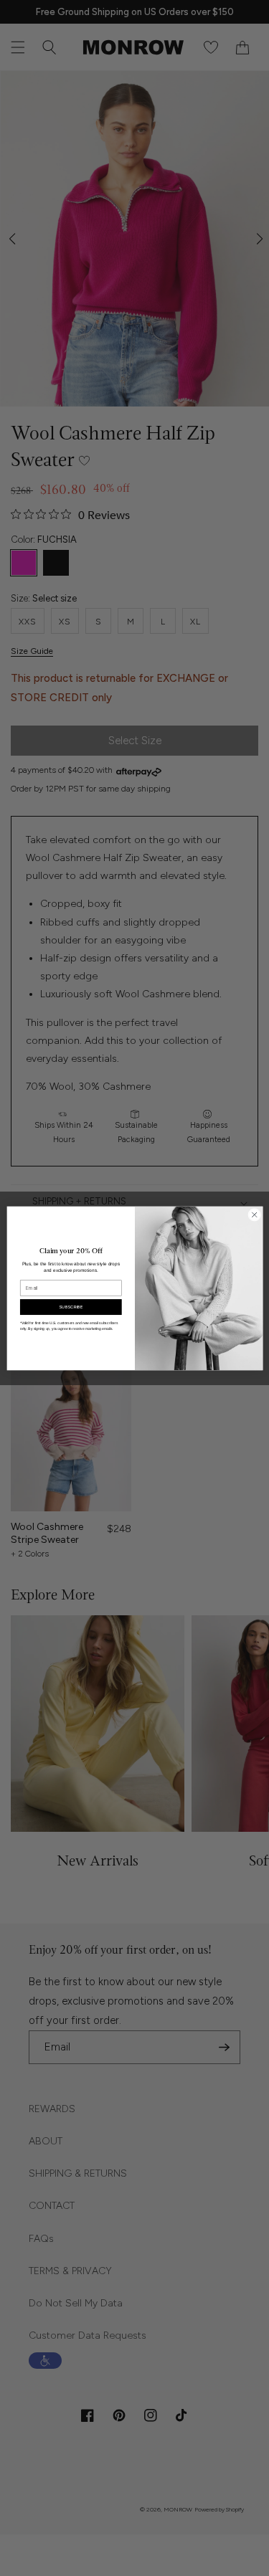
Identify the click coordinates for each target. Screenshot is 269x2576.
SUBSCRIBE (71, 1306)
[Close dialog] (254, 1215)
